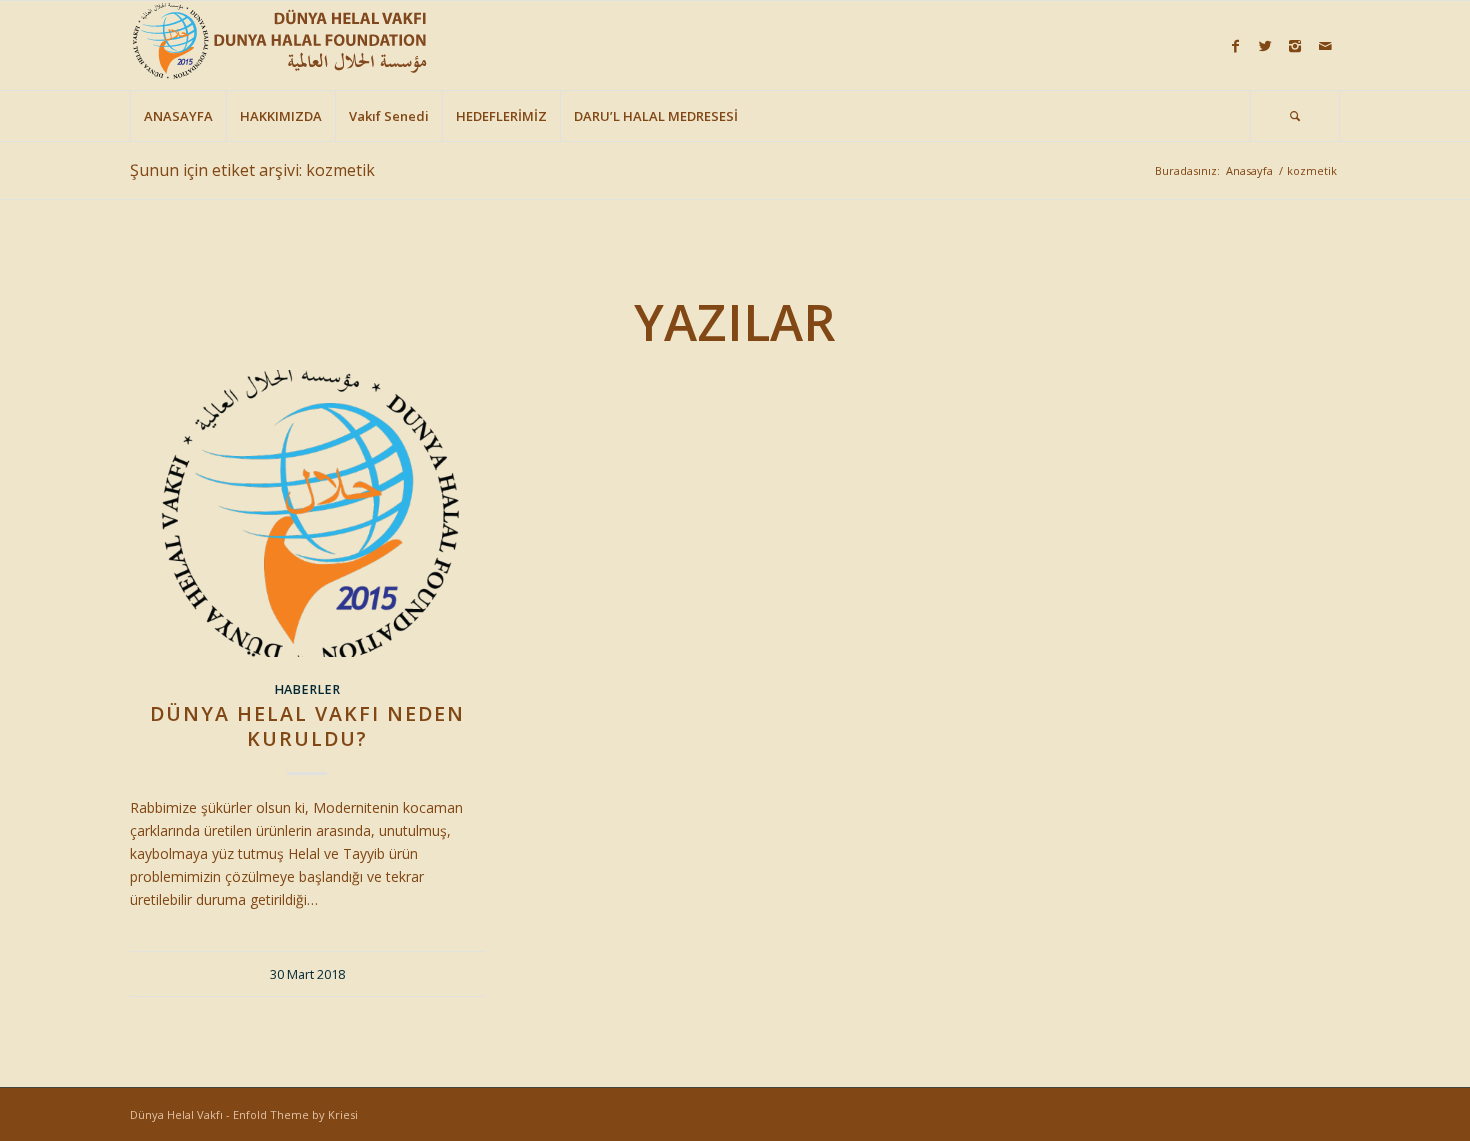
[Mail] (1325, 46)
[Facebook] (1235, 46)
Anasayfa (1249, 170)
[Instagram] (1295, 46)
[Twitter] (1265, 46)
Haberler (307, 689)
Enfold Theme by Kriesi (295, 1114)
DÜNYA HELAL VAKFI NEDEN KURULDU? (307, 726)
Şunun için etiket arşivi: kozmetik (252, 170)
